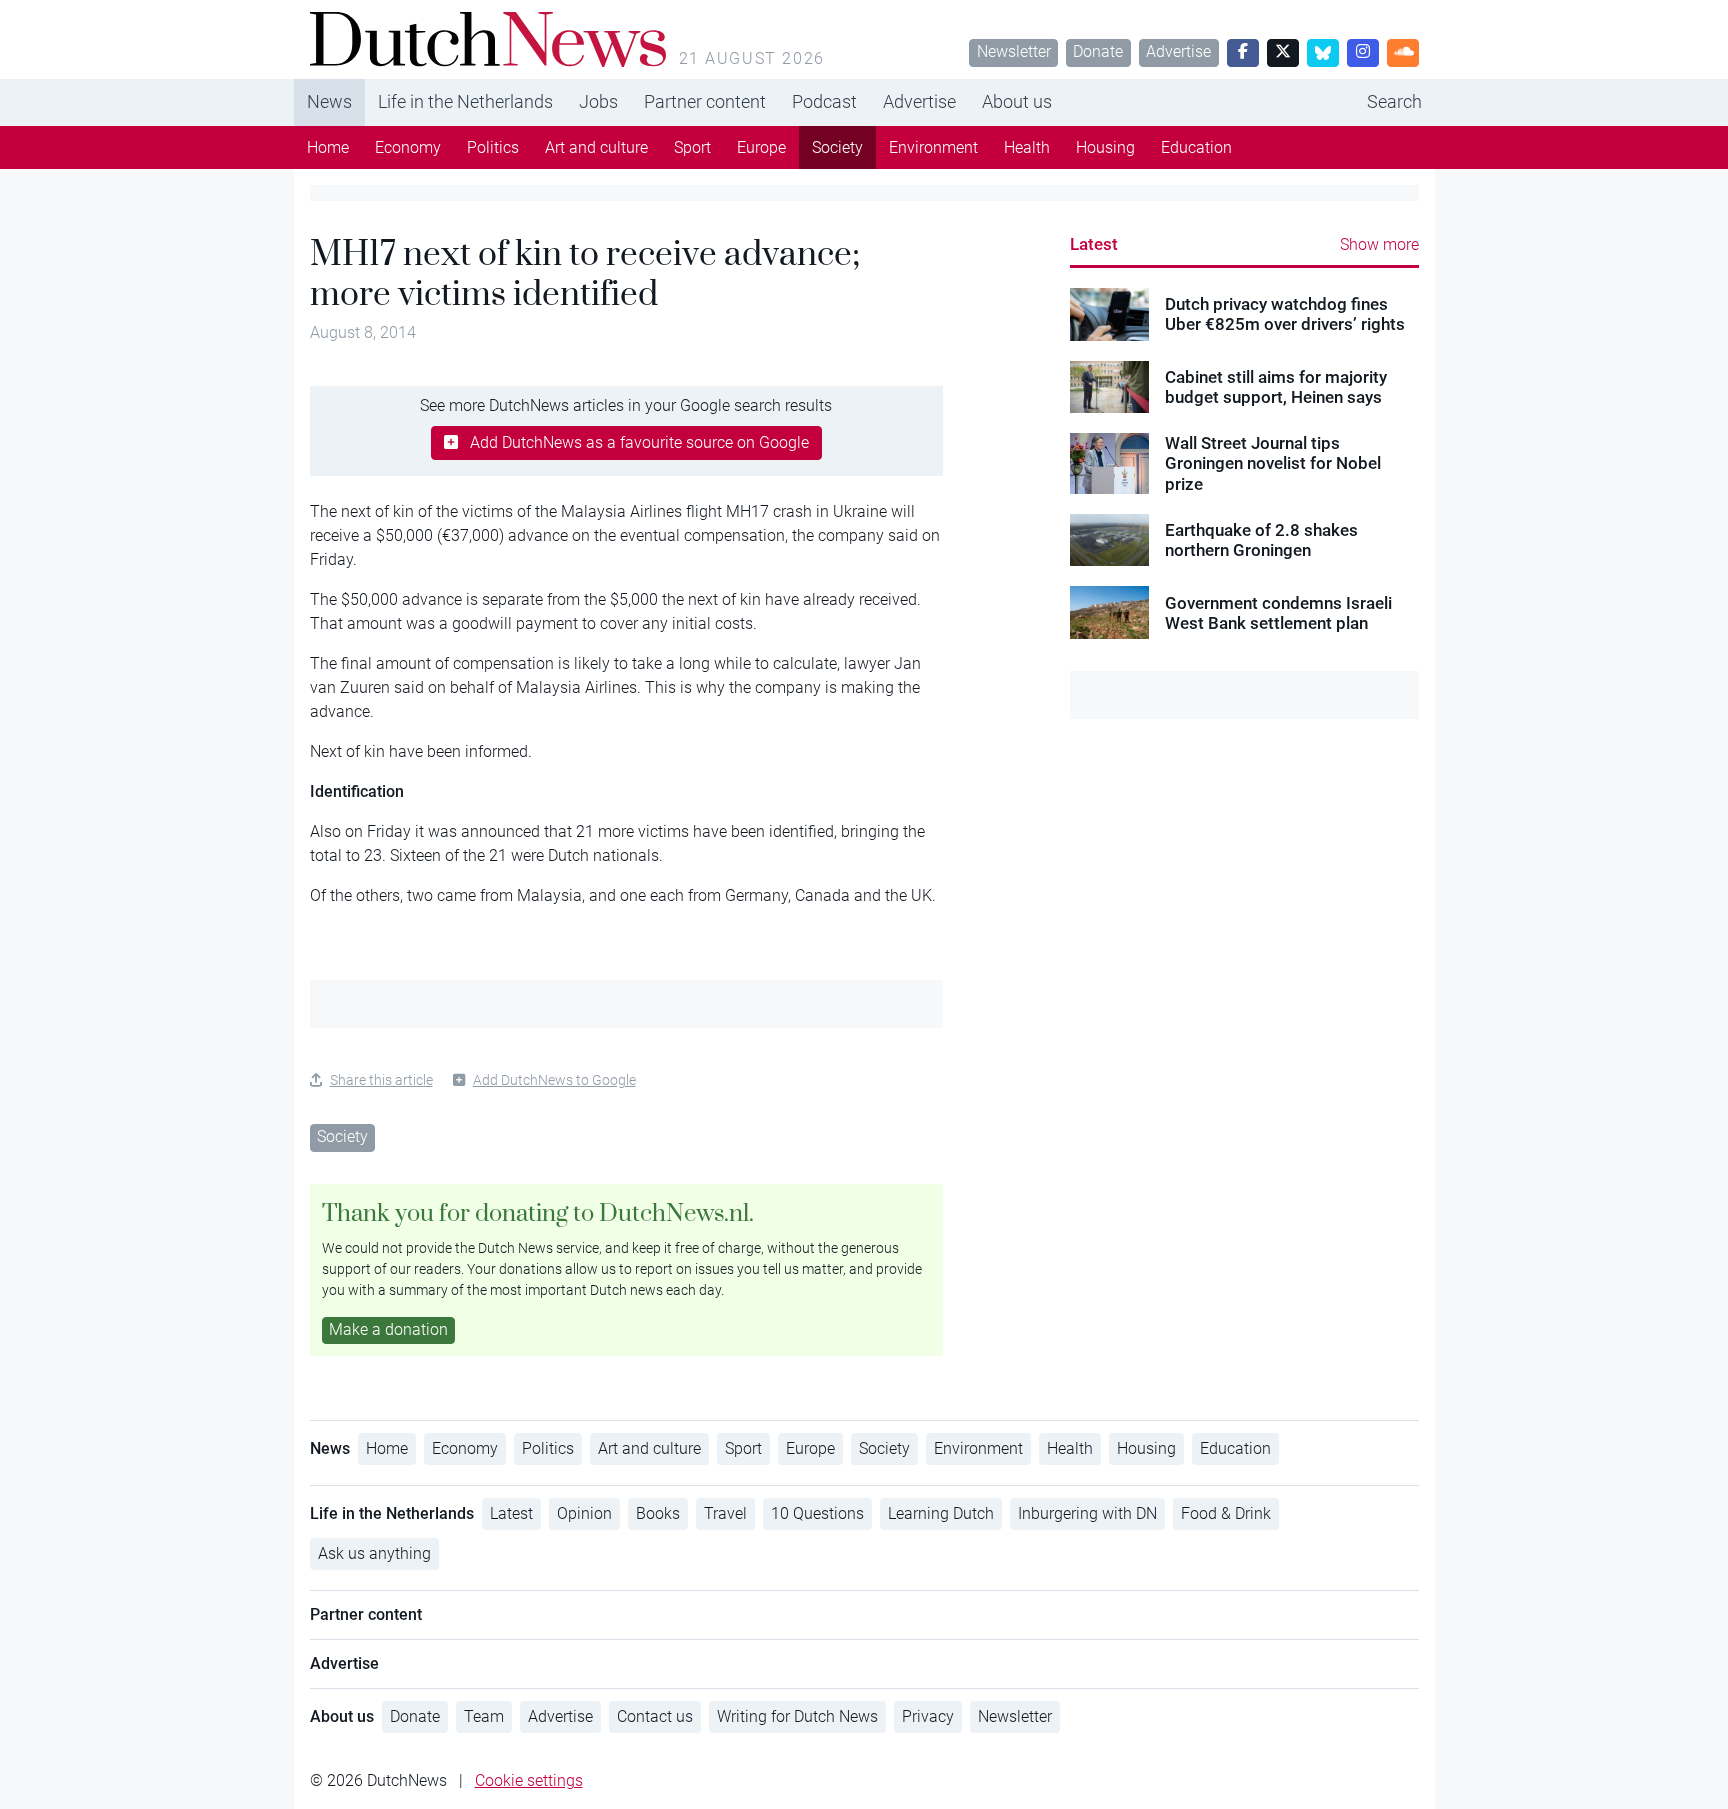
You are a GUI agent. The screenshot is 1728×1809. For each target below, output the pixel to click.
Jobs (598, 101)
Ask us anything (374, 1553)
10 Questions (817, 1513)
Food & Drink (1226, 1513)
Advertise (1178, 51)
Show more (1379, 244)
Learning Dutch (941, 1513)
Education (1196, 147)
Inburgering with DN (1087, 1513)
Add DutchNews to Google (554, 1080)
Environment (933, 147)
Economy (408, 147)
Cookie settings (529, 1780)
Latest (1094, 244)
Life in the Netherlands (465, 101)
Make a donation (388, 1329)
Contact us (655, 1716)
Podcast (824, 101)
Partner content (705, 101)
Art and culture (596, 147)
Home (328, 147)
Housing (1105, 147)
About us (1017, 101)
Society (837, 147)
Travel (725, 1513)
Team (484, 1716)
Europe (761, 147)
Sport (692, 147)
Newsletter (1014, 51)
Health (1027, 147)
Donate (1098, 51)
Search (1394, 101)
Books (658, 1513)
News (329, 101)
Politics (493, 147)
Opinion (584, 1513)
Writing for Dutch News (797, 1716)
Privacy (928, 1716)
